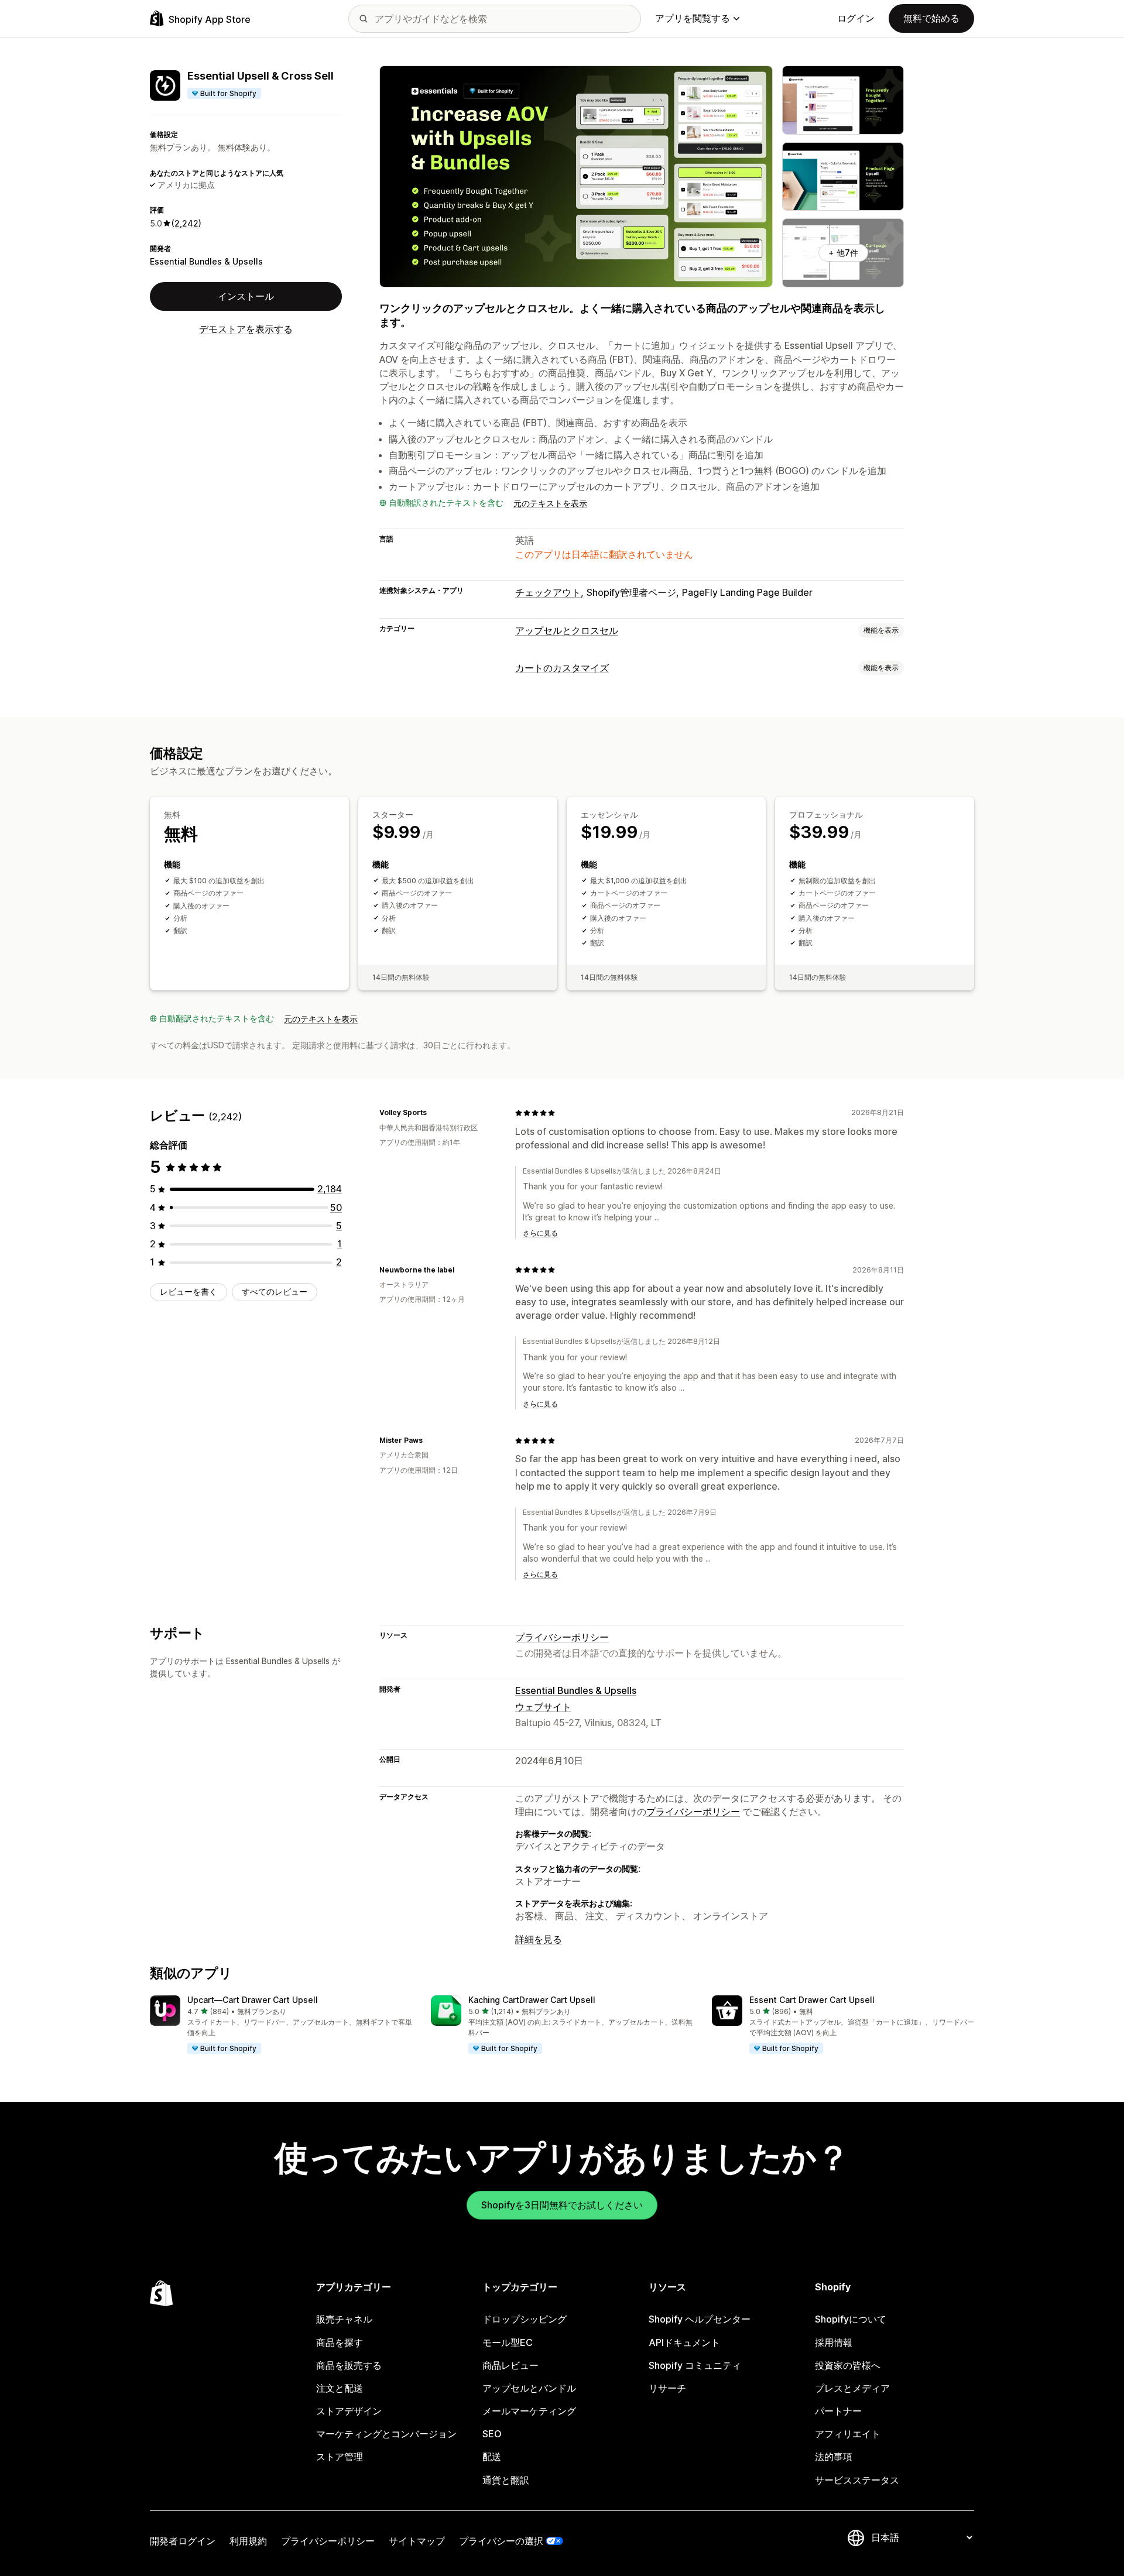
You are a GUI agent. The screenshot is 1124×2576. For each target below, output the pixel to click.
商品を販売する (349, 2365)
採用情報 (834, 2342)
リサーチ (667, 2388)
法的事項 (834, 2457)
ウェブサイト (543, 1707)
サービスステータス (857, 2480)
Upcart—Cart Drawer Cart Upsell (253, 2000)
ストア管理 (340, 2457)
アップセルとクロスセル (567, 630)
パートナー (838, 2411)
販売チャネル (344, 2319)
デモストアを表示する (246, 329)
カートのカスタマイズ (562, 668)
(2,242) (186, 223)
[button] (281, 2025)
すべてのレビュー (275, 1292)
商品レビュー (510, 2365)
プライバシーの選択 (501, 2541)
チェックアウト (548, 592)
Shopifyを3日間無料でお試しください (562, 2205)
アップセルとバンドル (529, 2388)
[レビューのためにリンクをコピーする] (434, 1113)
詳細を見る (539, 1939)
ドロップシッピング (525, 2319)
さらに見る (540, 1233)
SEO (492, 2434)
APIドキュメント (684, 2342)
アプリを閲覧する (693, 18)
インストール (246, 296)
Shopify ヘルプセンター (700, 2319)
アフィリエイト (848, 2434)
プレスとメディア (852, 2388)
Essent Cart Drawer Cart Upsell (812, 2000)
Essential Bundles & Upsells (206, 261)
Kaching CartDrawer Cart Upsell (532, 2000)
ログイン (856, 18)
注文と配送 (340, 2388)
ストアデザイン (349, 2411)
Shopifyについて (851, 2319)
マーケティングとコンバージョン (386, 2434)
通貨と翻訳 (506, 2480)
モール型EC (508, 2342)
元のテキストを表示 (550, 503)
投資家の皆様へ (848, 2365)
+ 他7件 (843, 253)
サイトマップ (417, 2541)
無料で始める (931, 18)
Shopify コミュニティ (695, 2365)
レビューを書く (189, 1292)
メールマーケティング (529, 2411)
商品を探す (340, 2342)
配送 (492, 2457)
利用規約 (248, 2541)
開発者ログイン (183, 2541)
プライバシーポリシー (562, 1637)
